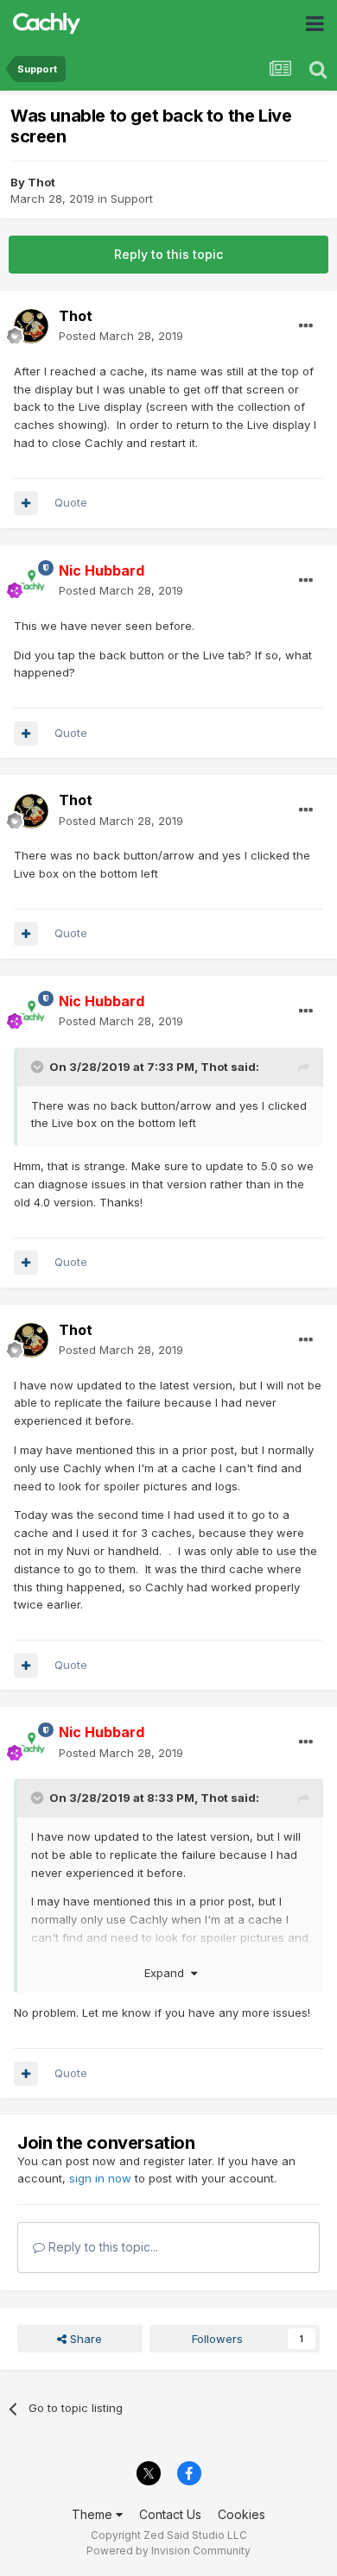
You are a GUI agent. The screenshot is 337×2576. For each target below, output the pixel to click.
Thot (41, 182)
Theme (94, 2514)
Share (84, 2339)
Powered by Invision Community (168, 2551)
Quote (71, 502)
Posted (121, 336)
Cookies (242, 2514)
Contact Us (170, 2514)
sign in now (100, 2178)
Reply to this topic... (102, 2247)
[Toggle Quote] (39, 1067)
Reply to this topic (168, 254)
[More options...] (306, 326)
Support (132, 198)
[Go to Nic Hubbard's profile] (31, 581)
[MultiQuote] (26, 503)
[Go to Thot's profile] (31, 326)
